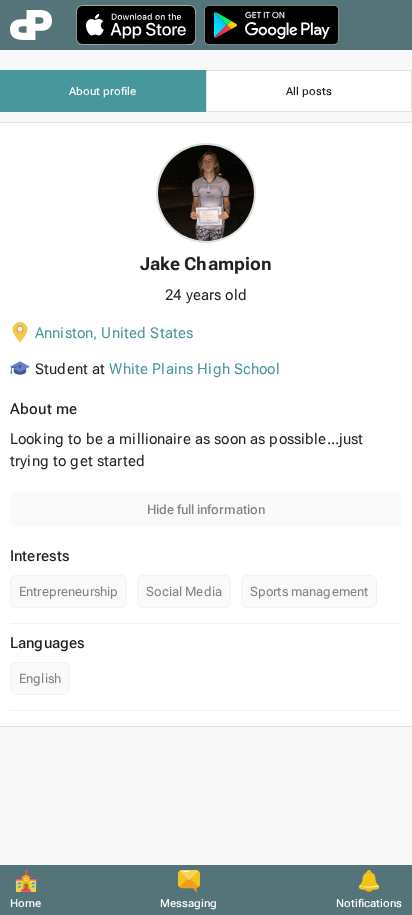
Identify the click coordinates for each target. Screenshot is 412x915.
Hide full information (206, 509)
